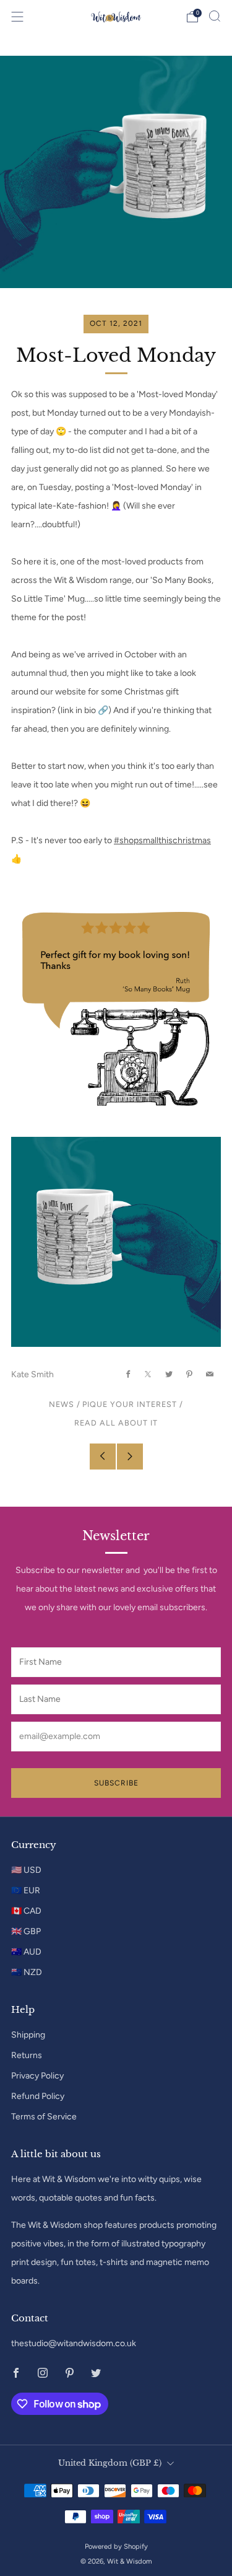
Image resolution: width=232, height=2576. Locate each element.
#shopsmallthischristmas (162, 840)
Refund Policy (38, 2096)
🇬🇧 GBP (26, 1931)
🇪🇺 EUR (26, 1890)
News (62, 1404)
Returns (27, 2055)
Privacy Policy (37, 2076)
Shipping (28, 2035)
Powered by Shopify (116, 2546)
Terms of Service (44, 2117)
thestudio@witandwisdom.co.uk (74, 2343)
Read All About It (116, 1423)
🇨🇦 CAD (26, 1911)
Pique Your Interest (130, 1404)
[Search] (215, 16)
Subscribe (116, 1783)
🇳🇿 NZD (27, 1972)
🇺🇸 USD (26, 1870)
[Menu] (17, 17)
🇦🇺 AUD (26, 1952)
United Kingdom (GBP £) (110, 2463)
